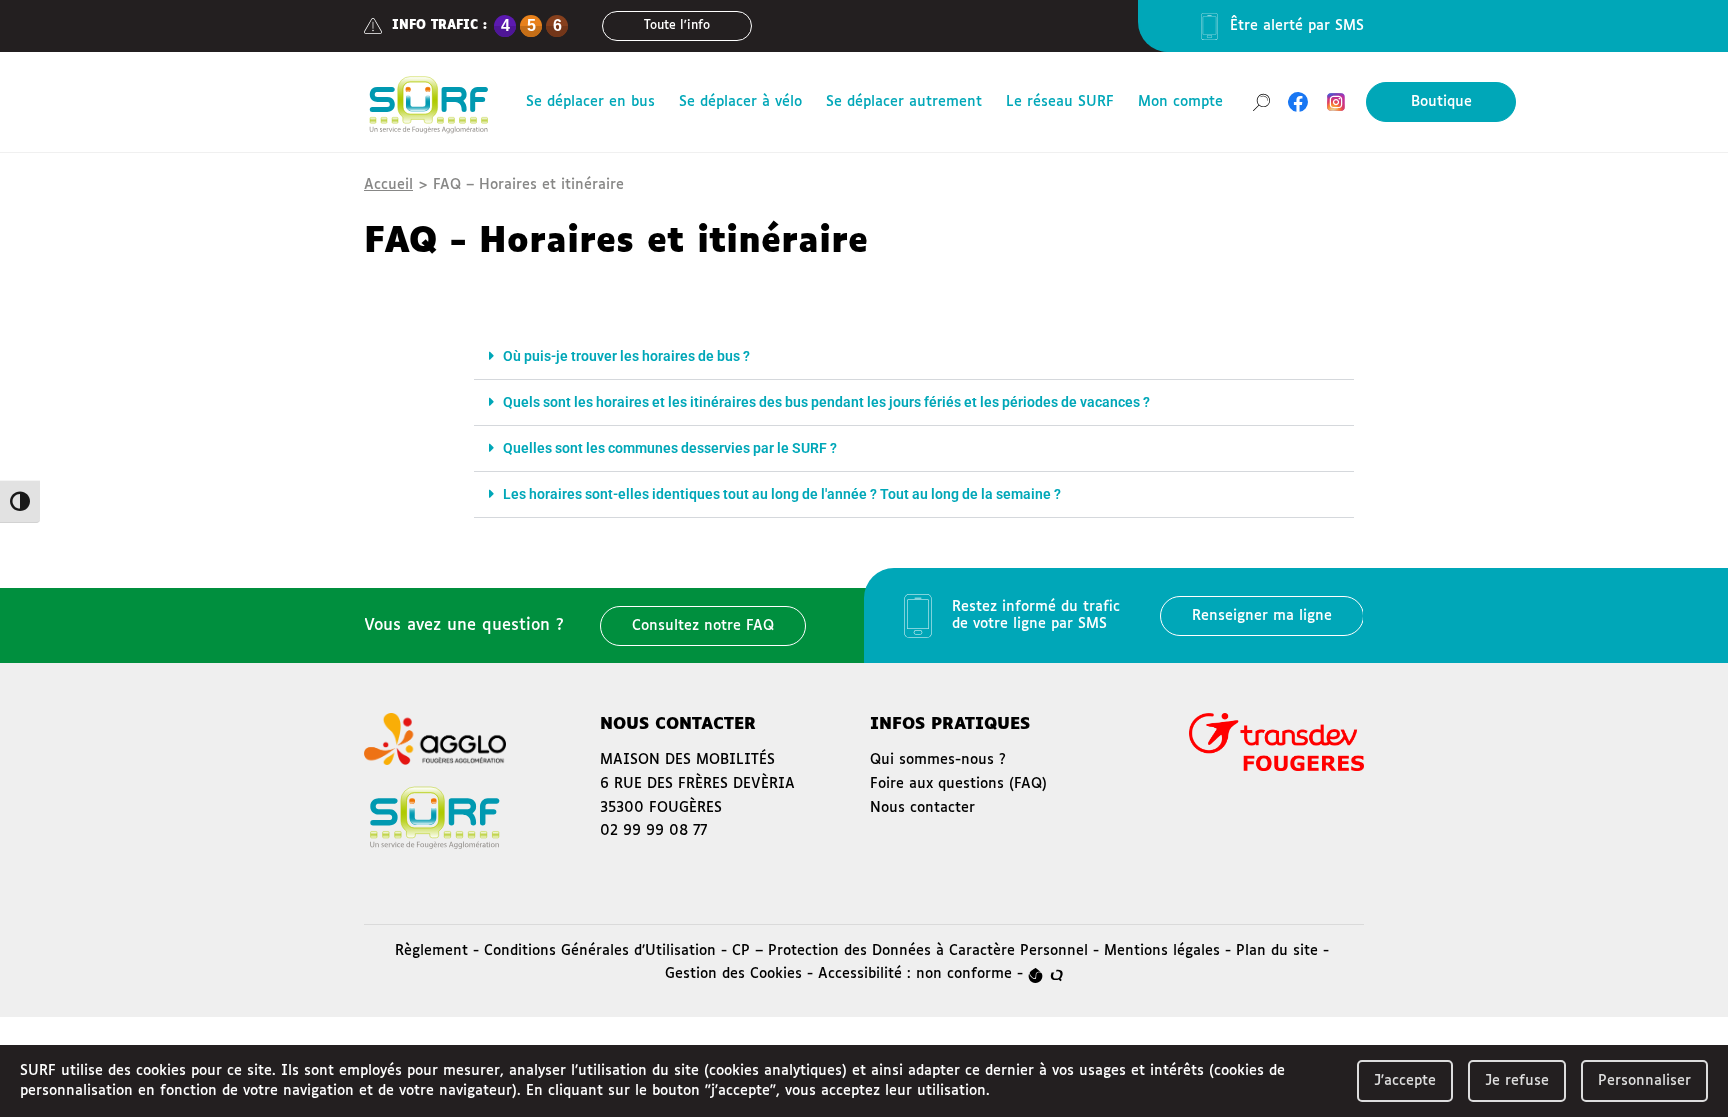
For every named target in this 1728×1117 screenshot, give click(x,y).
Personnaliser (1644, 1081)
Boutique (1441, 102)
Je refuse (1517, 1081)
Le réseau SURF (1060, 102)
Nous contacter (922, 808)
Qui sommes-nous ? (938, 760)
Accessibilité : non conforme (915, 974)
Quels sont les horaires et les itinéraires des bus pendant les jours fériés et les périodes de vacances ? (826, 402)
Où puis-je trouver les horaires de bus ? (626, 356)
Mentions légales (1162, 951)
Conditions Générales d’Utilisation (600, 951)
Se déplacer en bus (590, 102)
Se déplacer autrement (904, 102)
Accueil (388, 185)
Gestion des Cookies (733, 974)
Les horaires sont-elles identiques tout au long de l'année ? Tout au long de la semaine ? (782, 494)
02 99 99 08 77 (653, 831)
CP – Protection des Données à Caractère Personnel (910, 951)
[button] (914, 357)
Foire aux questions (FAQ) (958, 784)
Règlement (431, 951)
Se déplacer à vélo (740, 102)
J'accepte (1405, 1081)
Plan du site (1277, 951)
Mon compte (1180, 102)
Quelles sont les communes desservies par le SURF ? (670, 448)
